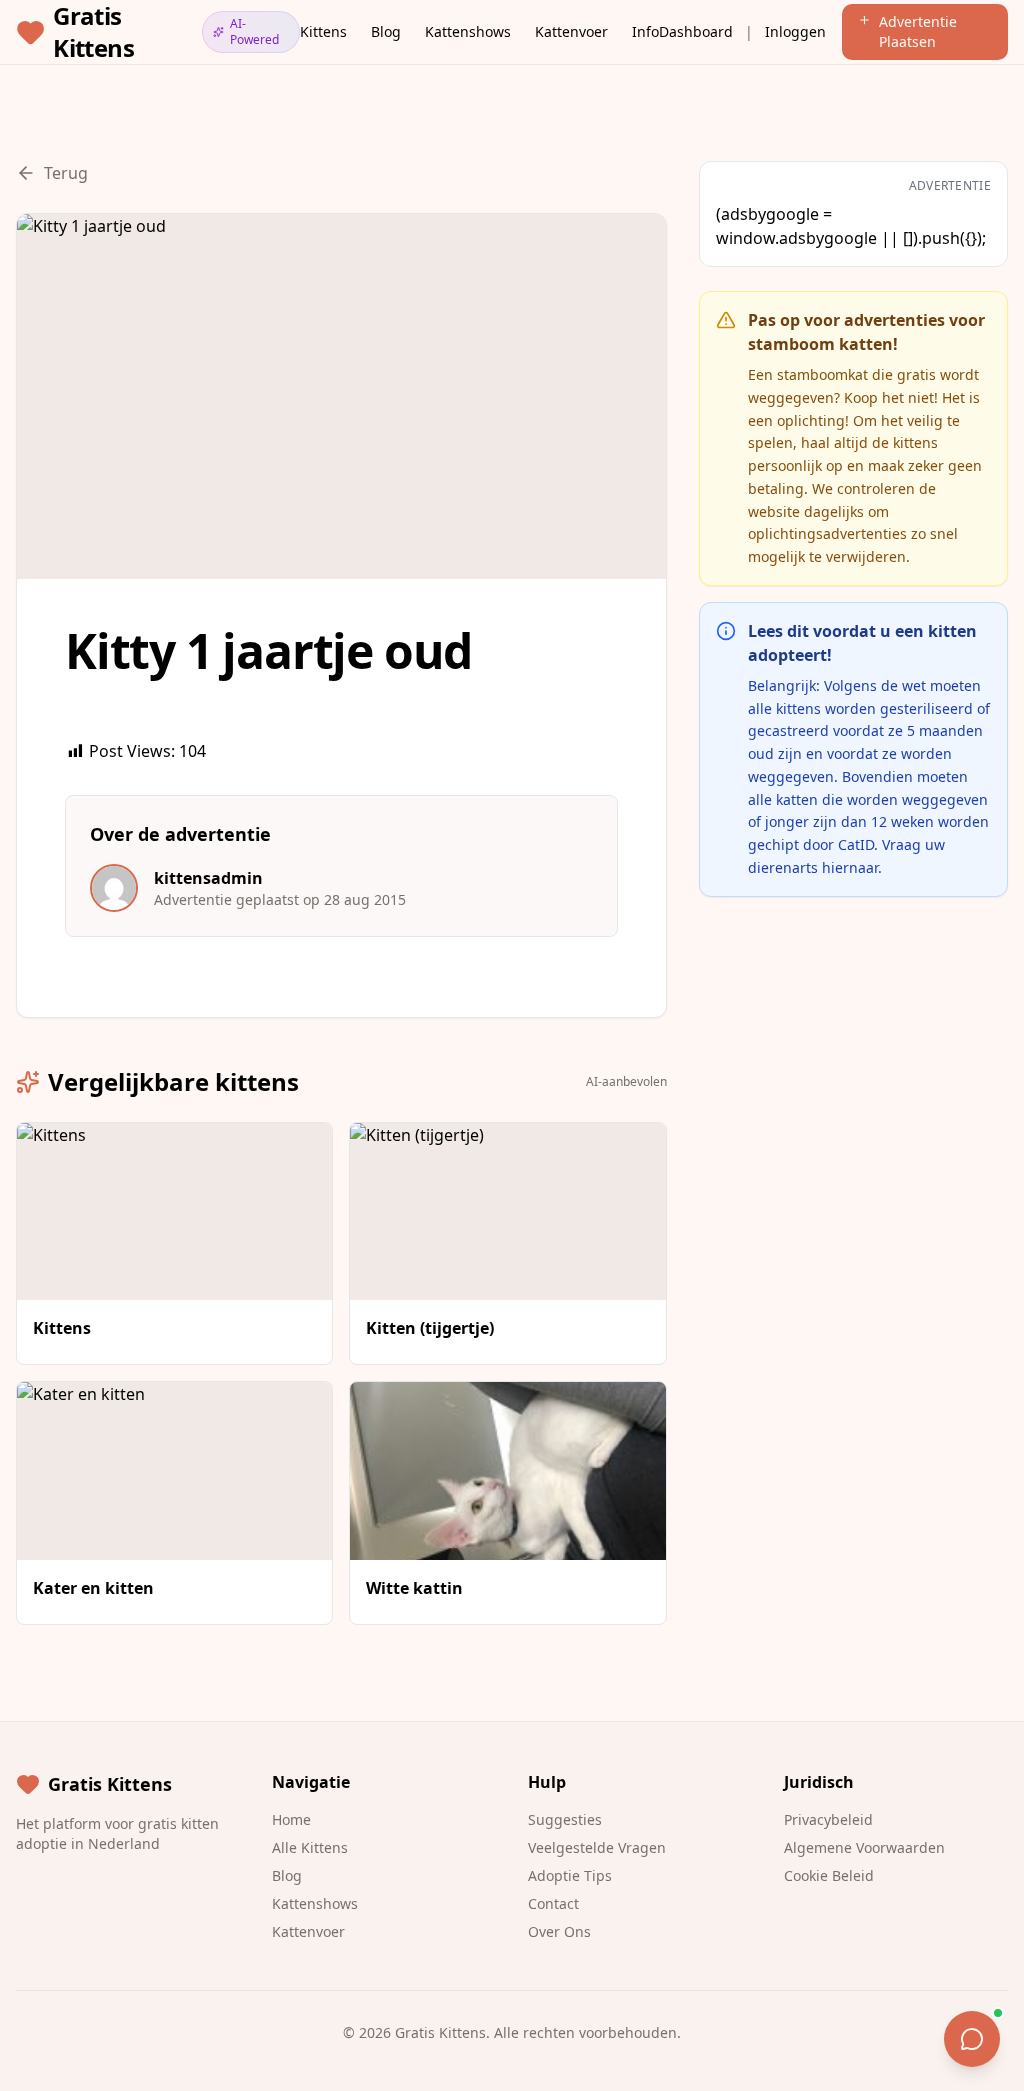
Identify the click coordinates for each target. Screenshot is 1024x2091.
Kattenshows (468, 31)
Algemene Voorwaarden (864, 1847)
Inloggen (795, 31)
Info (645, 31)
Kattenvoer (571, 31)
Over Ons (559, 1931)
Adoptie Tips (570, 1875)
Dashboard (696, 31)
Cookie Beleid (829, 1875)
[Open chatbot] (972, 2039)
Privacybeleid (828, 1819)
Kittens (323, 31)
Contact (553, 1903)
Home (291, 1819)
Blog (386, 31)
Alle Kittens (310, 1847)
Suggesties (565, 1819)
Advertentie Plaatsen (918, 31)
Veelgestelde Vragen (597, 1847)
